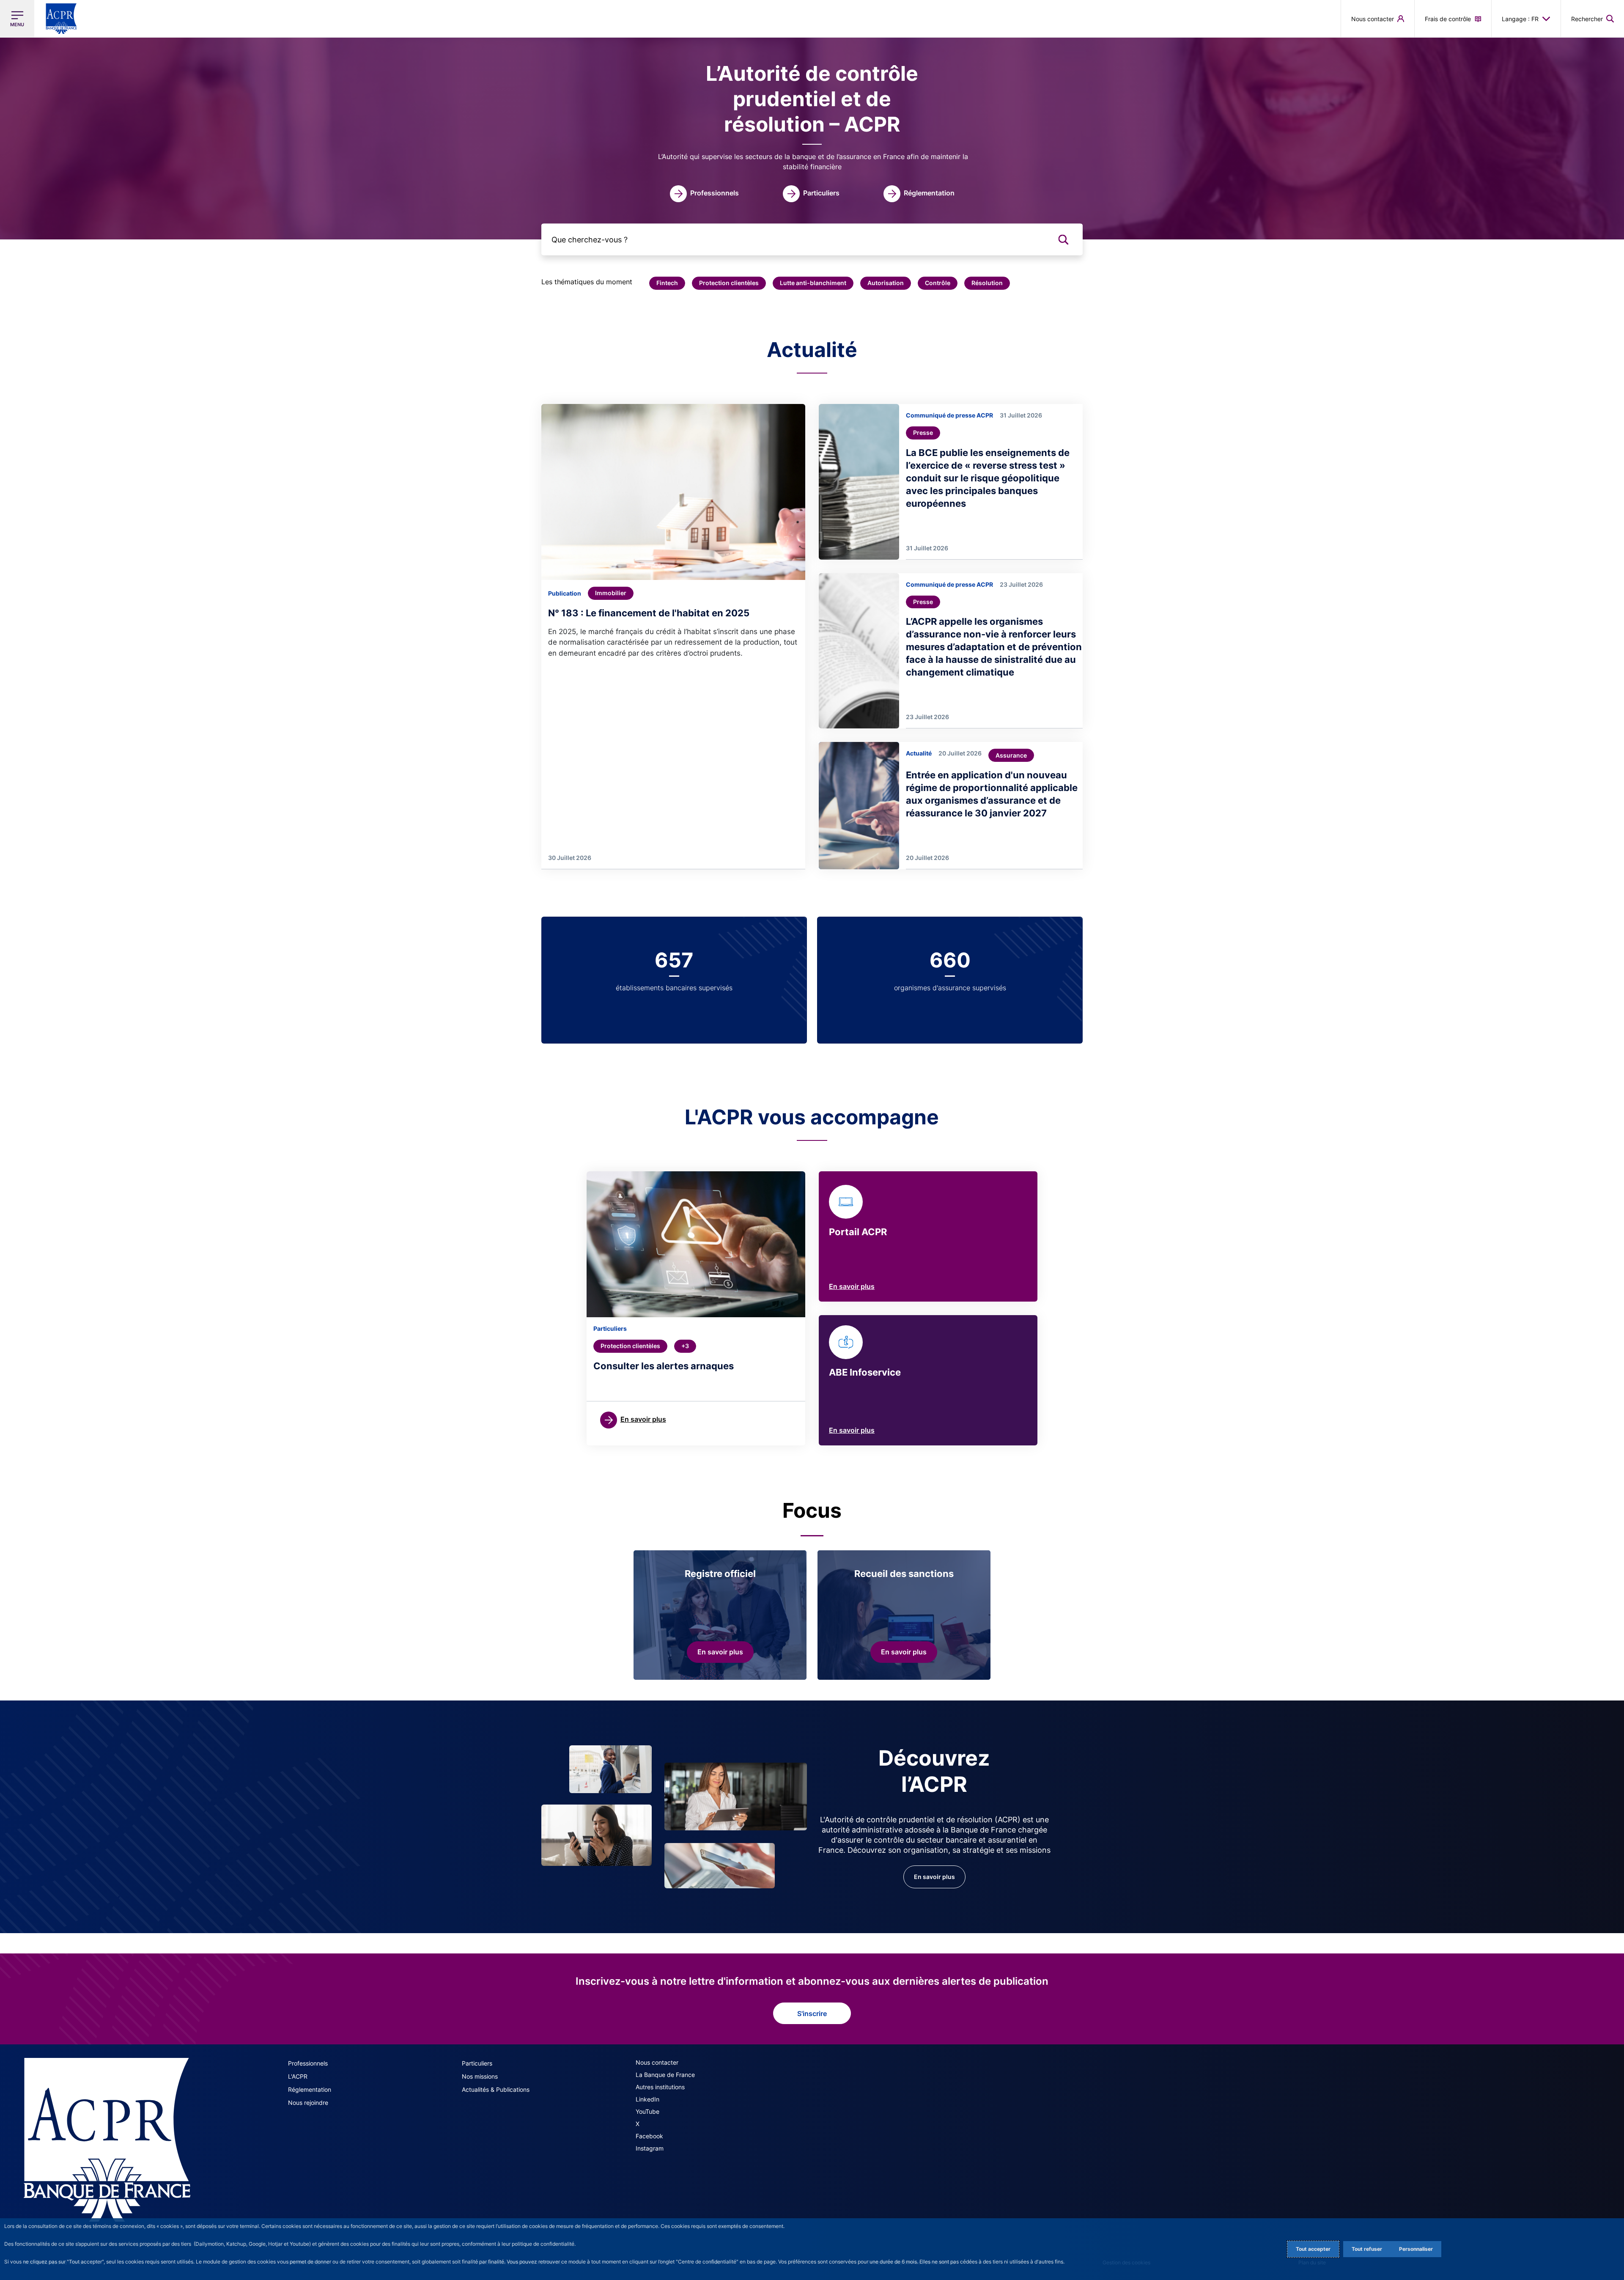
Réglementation (310, 2089)
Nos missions (480, 2076)
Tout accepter (1313, 2249)
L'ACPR (298, 2076)
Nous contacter (657, 2062)
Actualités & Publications (496, 2089)
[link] (704, 194)
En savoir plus (852, 1286)
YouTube (647, 2111)
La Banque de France (665, 2075)
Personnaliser (1416, 2249)
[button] (1592, 19)
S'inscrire (812, 2014)
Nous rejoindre (308, 2103)
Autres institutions (660, 2087)
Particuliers (477, 2063)
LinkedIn (647, 2099)
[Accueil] (107, 2140)
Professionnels (308, 2063)
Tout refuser (1367, 2249)
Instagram (650, 2148)
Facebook (649, 2136)
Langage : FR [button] (1520, 19)
